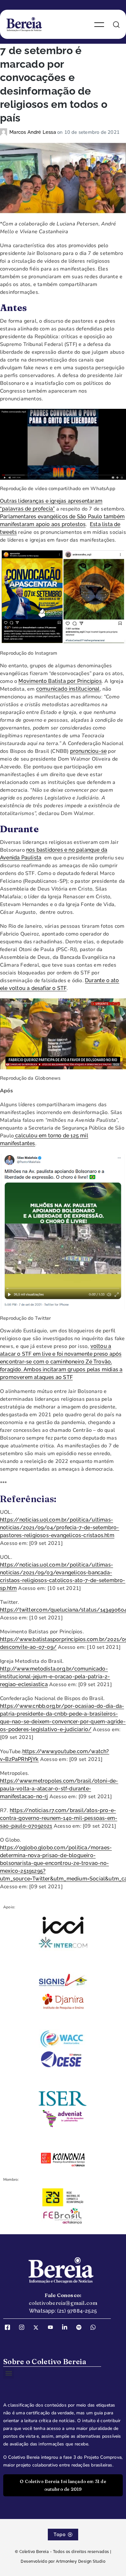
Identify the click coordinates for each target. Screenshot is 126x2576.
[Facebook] (10, 2328)
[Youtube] (53, 2328)
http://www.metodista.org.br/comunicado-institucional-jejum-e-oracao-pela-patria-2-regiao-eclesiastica (55, 1677)
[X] (38, 2328)
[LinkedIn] (67, 2328)
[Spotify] (81, 2328)
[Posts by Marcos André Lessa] (5, 132)
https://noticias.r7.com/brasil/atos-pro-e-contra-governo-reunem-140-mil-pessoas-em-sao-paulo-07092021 (59, 1818)
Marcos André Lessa (33, 132)
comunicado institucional (68, 689)
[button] (9, 2373)
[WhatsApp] (95, 2328)
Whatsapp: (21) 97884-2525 (63, 2311)
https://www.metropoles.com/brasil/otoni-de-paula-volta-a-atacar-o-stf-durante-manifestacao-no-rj (59, 1789)
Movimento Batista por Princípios (60, 681)
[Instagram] (24, 2328)
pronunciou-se (89, 751)
